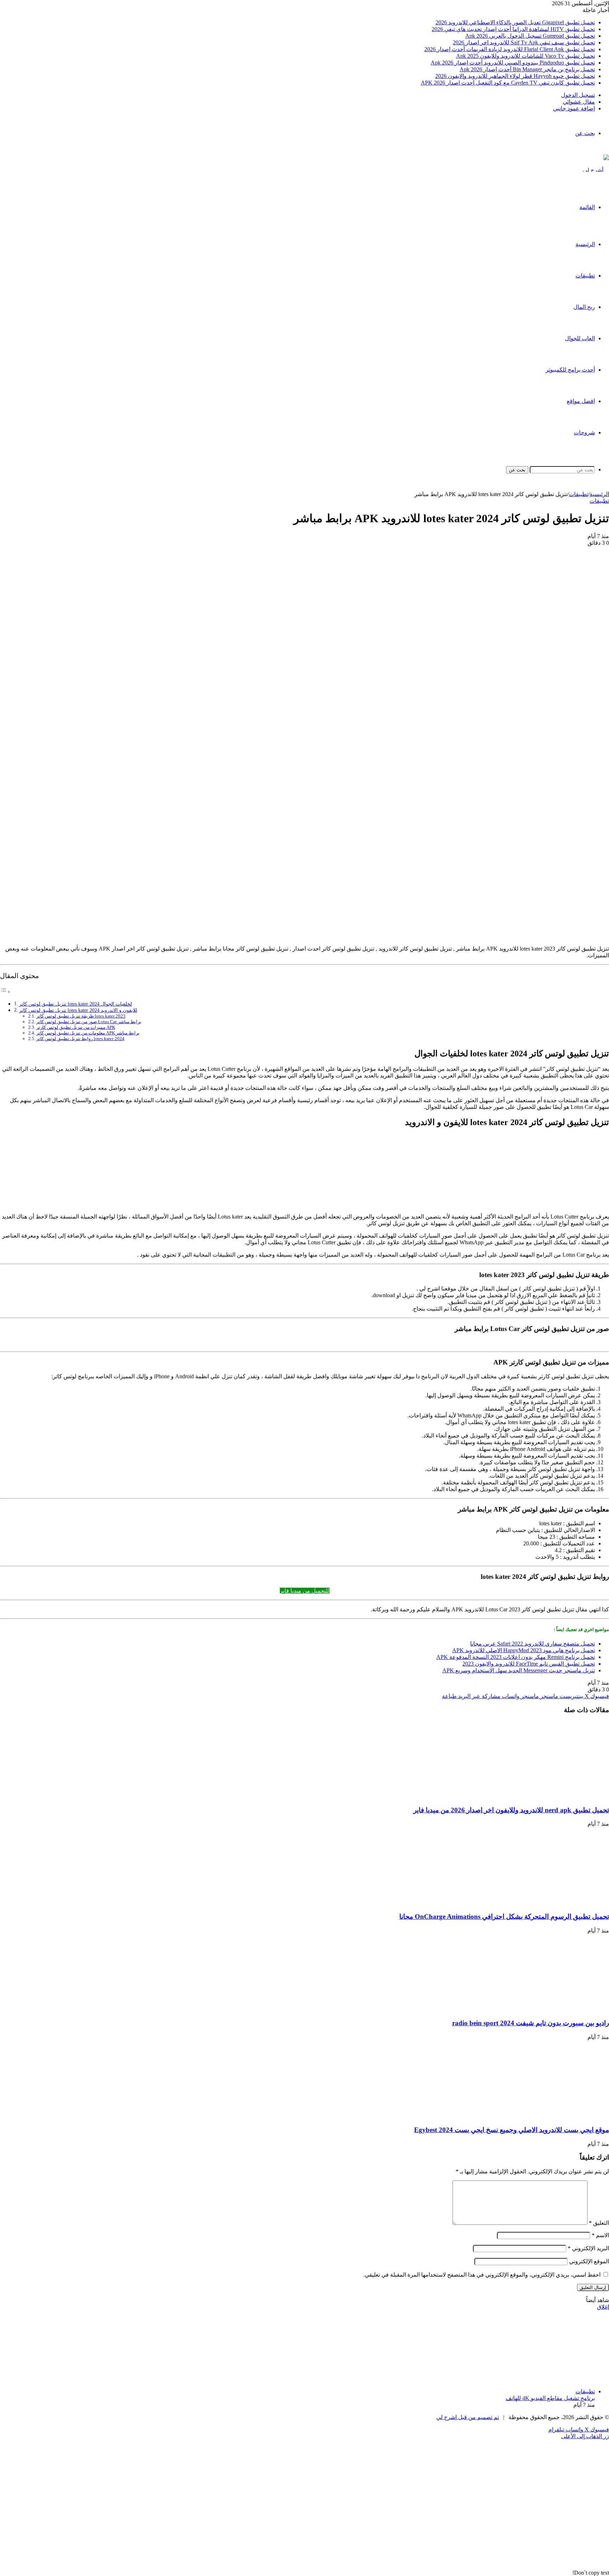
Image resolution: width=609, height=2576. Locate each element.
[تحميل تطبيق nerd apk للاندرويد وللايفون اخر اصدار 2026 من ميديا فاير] (540, 1796)
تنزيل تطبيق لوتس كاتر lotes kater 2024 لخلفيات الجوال (75, 1004)
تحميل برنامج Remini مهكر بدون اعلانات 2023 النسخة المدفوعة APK (516, 1657)
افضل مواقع (581, 401)
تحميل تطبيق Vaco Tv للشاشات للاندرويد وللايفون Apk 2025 (525, 56)
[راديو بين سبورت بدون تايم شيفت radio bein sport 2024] (540, 2010)
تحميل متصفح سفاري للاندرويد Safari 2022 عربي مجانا (533, 1644)
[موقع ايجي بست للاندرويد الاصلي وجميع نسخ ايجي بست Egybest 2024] (540, 2116)
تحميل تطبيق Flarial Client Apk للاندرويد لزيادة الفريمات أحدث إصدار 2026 (510, 49)
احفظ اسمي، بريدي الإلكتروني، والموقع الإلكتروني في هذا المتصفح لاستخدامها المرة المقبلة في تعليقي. (482, 2275)
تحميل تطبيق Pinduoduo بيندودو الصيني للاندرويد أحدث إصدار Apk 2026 (513, 63)
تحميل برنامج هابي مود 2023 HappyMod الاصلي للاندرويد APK (524, 1650)
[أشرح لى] (596, 170)
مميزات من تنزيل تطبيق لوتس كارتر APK (76, 1027)
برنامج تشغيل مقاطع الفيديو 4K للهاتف (550, 2398)
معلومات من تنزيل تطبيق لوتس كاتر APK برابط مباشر (88, 1033)
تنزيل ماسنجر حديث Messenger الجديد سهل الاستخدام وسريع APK (519, 1670)
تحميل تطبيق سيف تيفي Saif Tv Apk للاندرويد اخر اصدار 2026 (524, 42)
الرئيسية (585, 244)
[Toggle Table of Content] (5, 992)
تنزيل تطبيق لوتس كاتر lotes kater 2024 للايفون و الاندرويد (78, 1010)
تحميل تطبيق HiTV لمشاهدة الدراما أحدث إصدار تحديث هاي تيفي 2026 (513, 29)
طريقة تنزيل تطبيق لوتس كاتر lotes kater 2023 (81, 1016)
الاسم (600, 2235)
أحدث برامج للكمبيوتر (570, 370)
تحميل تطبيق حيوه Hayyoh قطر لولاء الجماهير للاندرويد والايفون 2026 (515, 76)
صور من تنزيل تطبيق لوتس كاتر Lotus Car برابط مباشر (89, 1022)
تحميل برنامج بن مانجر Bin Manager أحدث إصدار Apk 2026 (527, 69)
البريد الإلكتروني (588, 2248)
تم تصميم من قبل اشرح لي (468, 2417)
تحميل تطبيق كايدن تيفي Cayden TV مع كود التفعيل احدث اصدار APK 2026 (508, 83)
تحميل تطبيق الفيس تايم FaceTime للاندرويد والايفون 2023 (529, 1664)
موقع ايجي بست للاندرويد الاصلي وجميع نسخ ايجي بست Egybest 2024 (512, 2130)
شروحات (584, 432)
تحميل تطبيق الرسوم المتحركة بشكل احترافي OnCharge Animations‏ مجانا (504, 1916)
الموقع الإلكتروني (589, 2261)
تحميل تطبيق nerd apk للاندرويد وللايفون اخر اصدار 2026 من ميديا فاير (511, 1810)
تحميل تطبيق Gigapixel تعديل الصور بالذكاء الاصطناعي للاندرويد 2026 (515, 22)
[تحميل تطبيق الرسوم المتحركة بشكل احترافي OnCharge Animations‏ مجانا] (540, 1903)
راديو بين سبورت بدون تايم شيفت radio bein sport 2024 (531, 2023)
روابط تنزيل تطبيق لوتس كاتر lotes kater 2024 (80, 1039)
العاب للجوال (580, 338)
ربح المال (584, 307)
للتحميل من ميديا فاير (305, 1591)
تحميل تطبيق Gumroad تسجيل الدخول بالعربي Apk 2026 (530, 36)
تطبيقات (585, 276)
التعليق (599, 2223)
